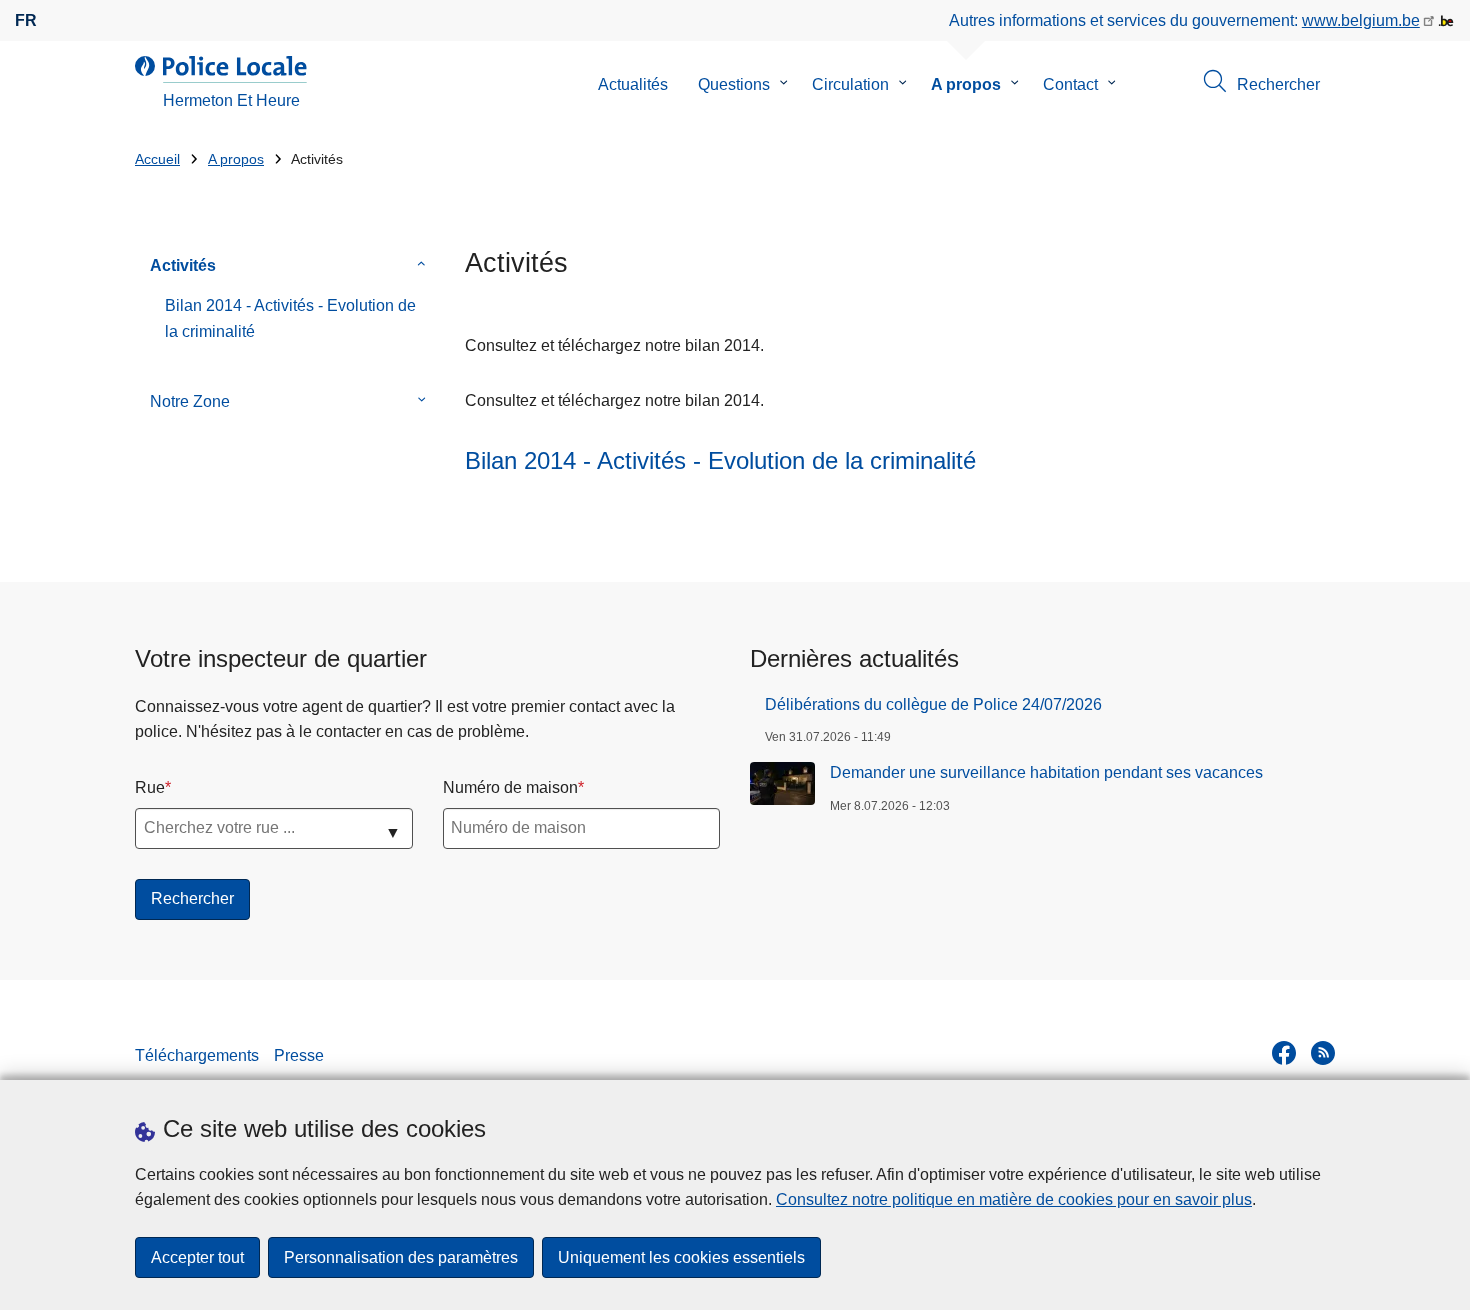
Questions (734, 84)
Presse (299, 1055)
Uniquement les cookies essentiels (681, 1257)
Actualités (633, 84)
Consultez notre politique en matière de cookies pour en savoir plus (1014, 1199)
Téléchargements (197, 1055)
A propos (966, 84)
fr (26, 20)
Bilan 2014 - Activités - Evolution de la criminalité (290, 318)
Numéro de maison (510, 787)
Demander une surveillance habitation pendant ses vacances (1046, 772)
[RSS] (1323, 1053)
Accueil (157, 159)
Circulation (850, 84)
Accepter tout (197, 1257)
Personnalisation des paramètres (401, 1257)
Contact (1070, 84)
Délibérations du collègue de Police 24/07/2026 (933, 704)
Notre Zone (190, 401)
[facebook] (1284, 1053)
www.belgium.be (1361, 20)
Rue (150, 787)
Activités (183, 265)
